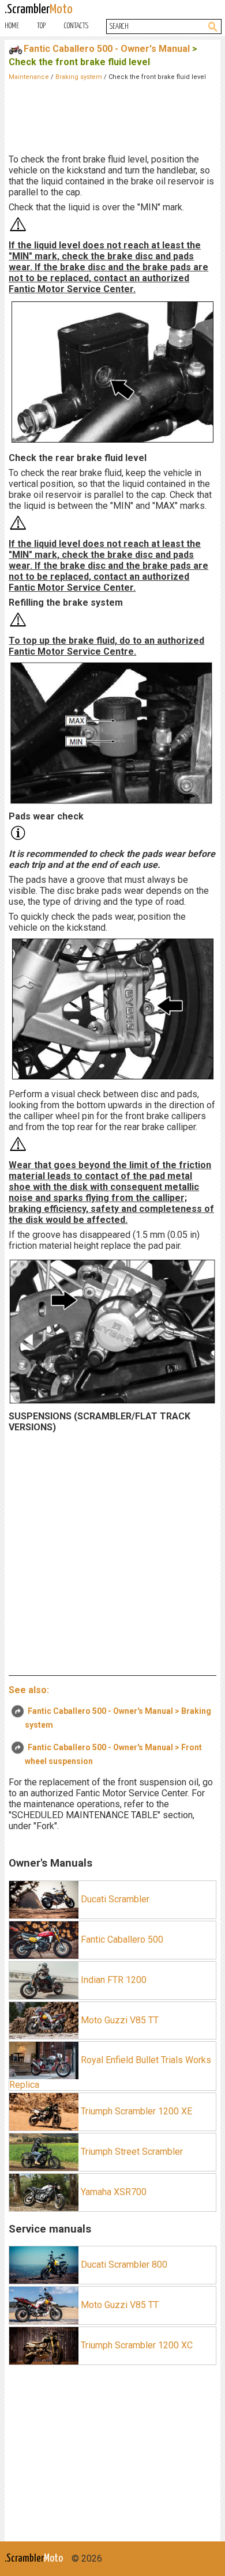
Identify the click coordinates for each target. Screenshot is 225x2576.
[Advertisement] (112, 115)
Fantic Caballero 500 (121, 1939)
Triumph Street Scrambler (131, 2152)
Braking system (79, 77)
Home (12, 26)
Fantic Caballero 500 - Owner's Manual (107, 49)
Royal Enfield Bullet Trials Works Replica (110, 2072)
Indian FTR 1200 (112, 1979)
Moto (39, 10)
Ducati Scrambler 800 (123, 2265)
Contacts (76, 26)
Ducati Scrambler (114, 1899)
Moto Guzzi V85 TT (119, 2020)
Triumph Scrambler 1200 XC (136, 2345)
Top (41, 26)
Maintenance (29, 77)
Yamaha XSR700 (112, 2192)
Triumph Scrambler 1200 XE (135, 2111)
